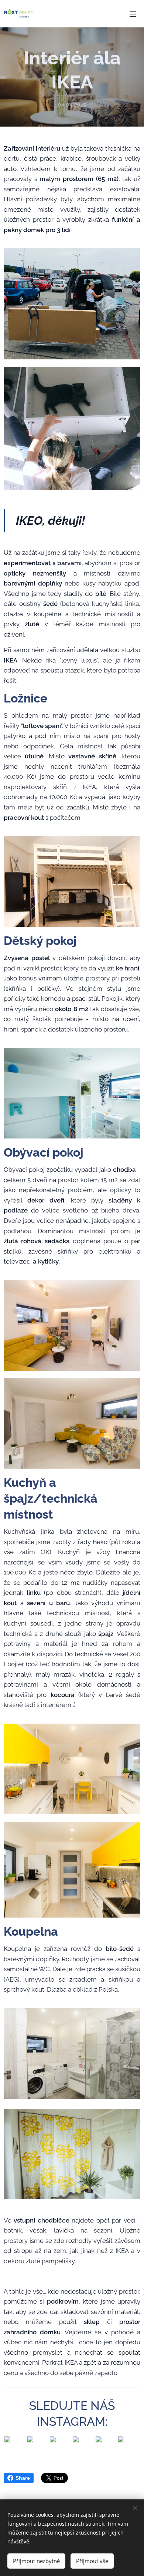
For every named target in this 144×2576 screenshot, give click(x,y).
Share (23, 2478)
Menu (133, 14)
